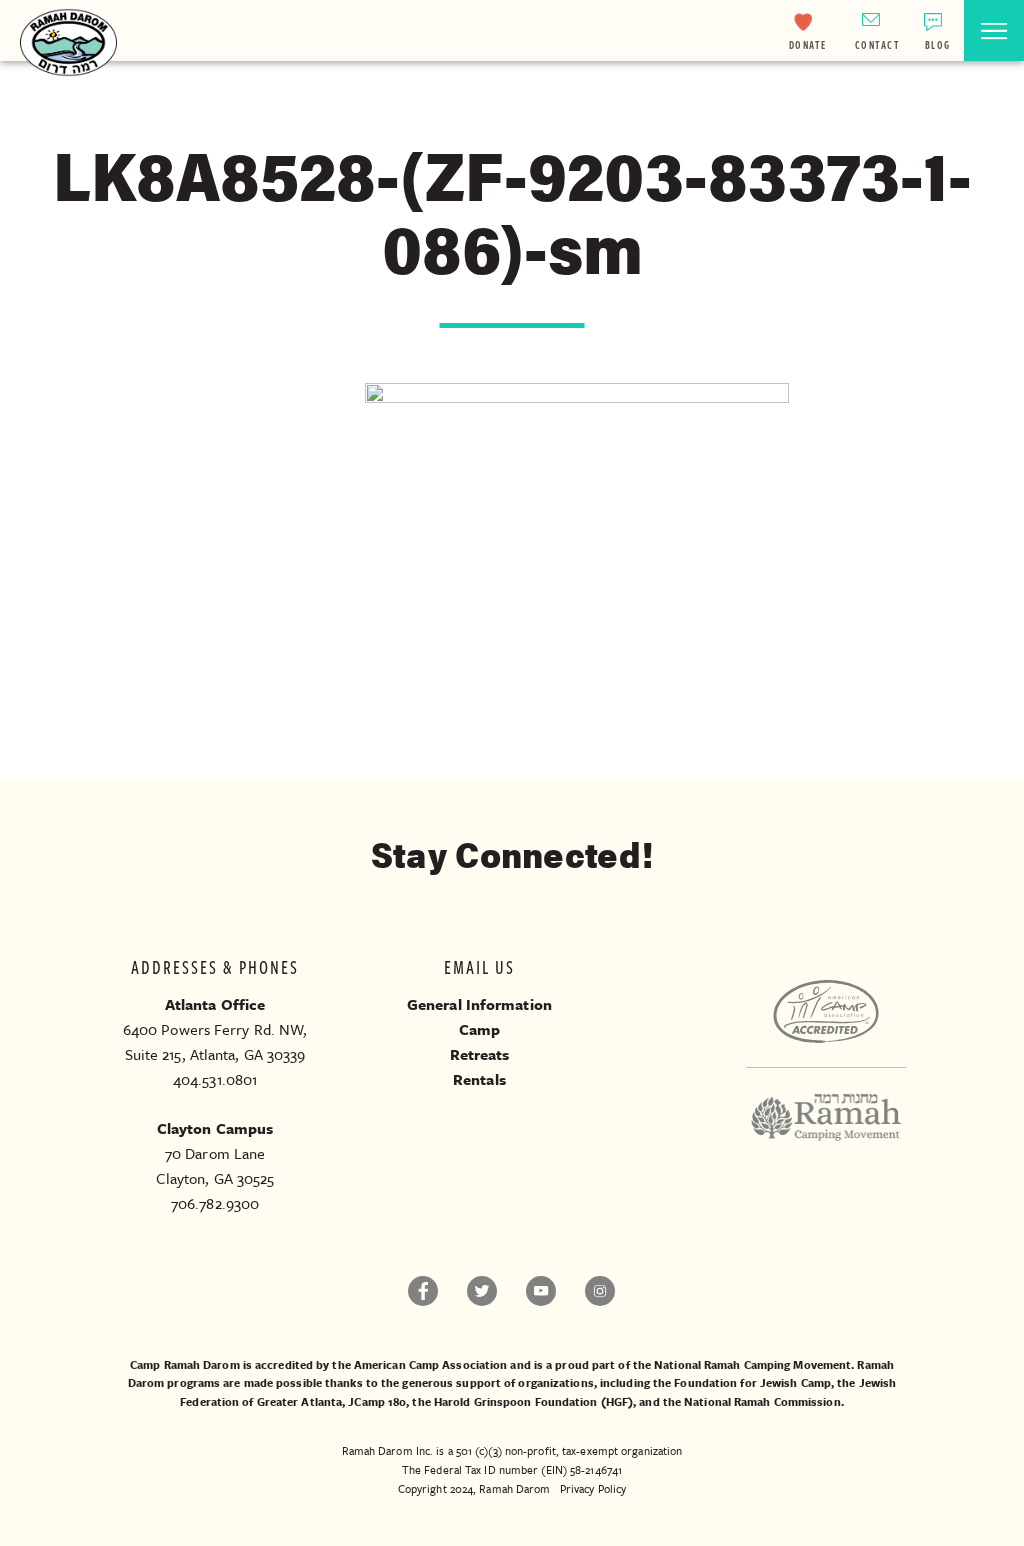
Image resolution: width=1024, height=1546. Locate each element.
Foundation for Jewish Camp (752, 1382)
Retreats (480, 1054)
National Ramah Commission (762, 1401)
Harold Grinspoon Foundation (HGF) (533, 1401)
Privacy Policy (593, 1488)
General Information (479, 1004)
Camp (479, 1029)
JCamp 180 (377, 1401)
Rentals (479, 1079)
